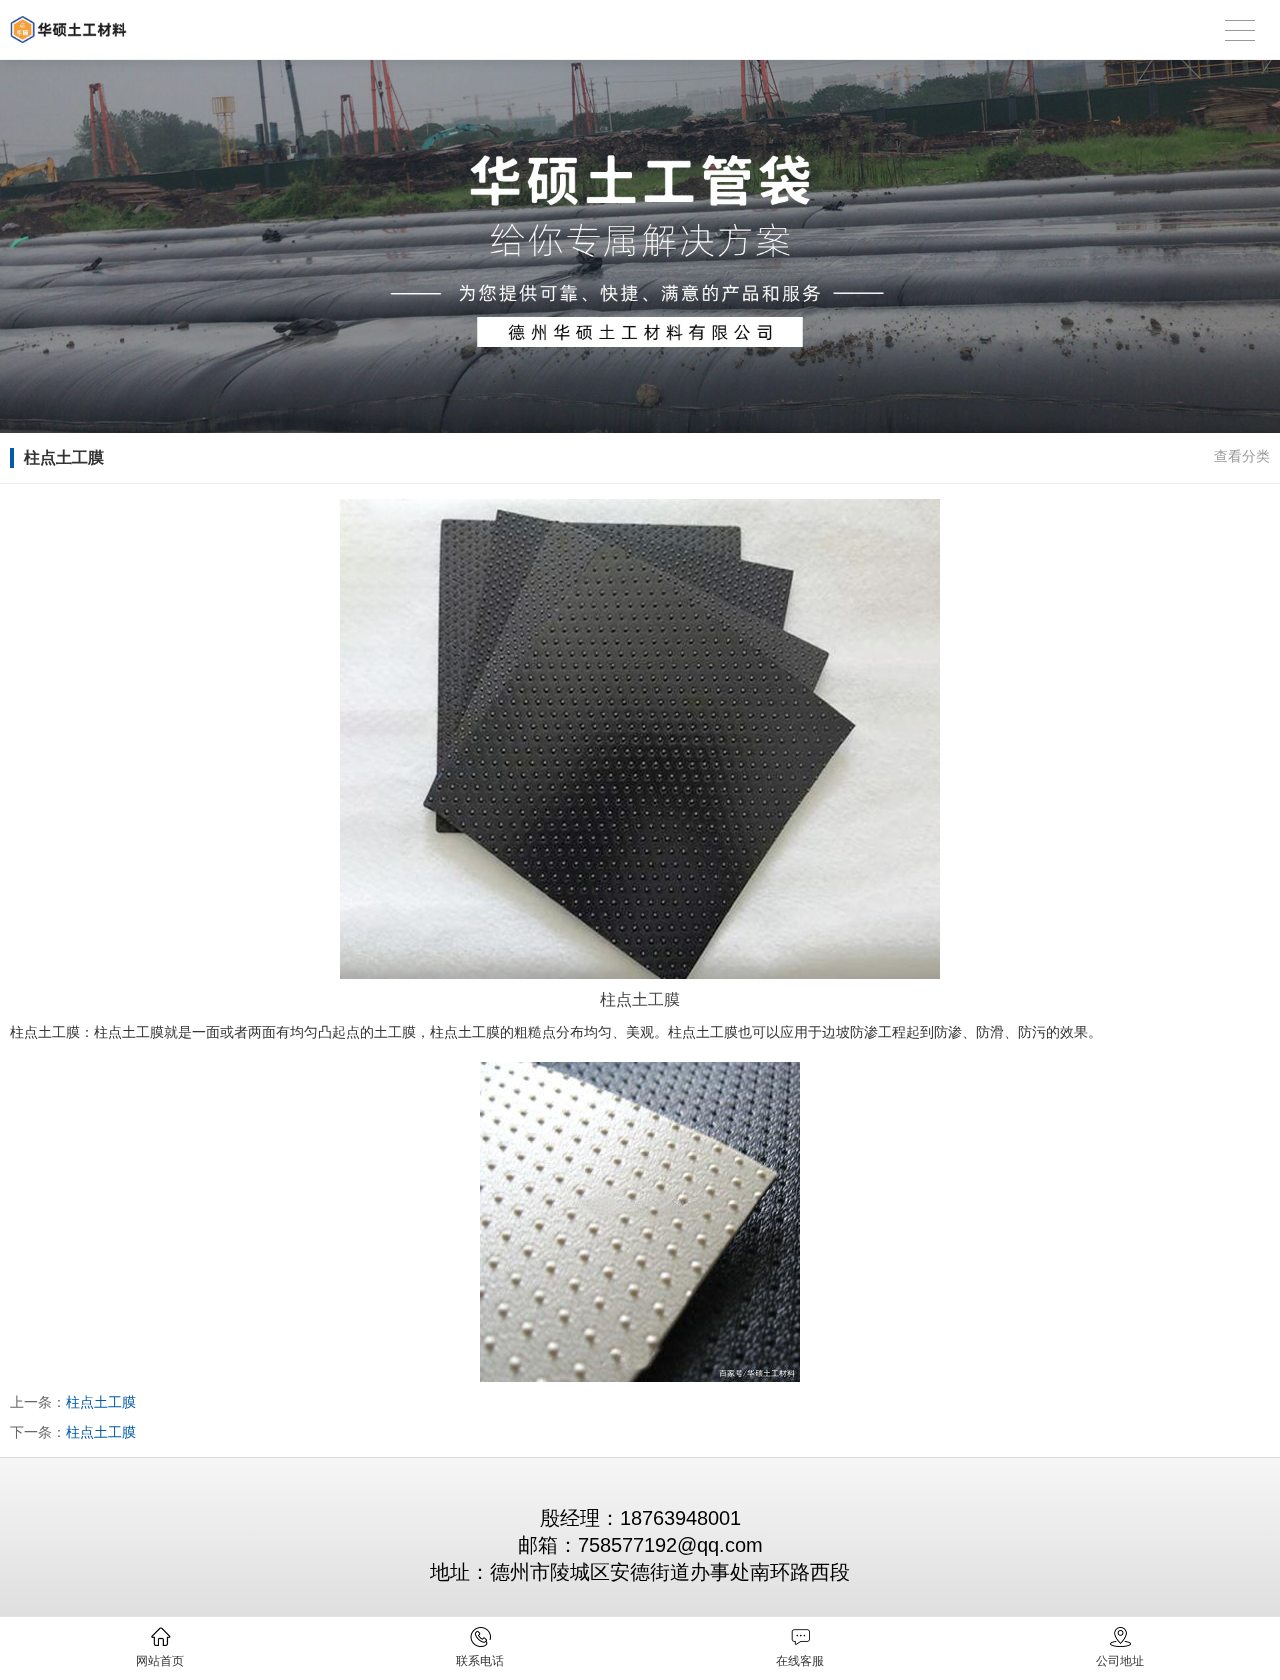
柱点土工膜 (101, 1402)
